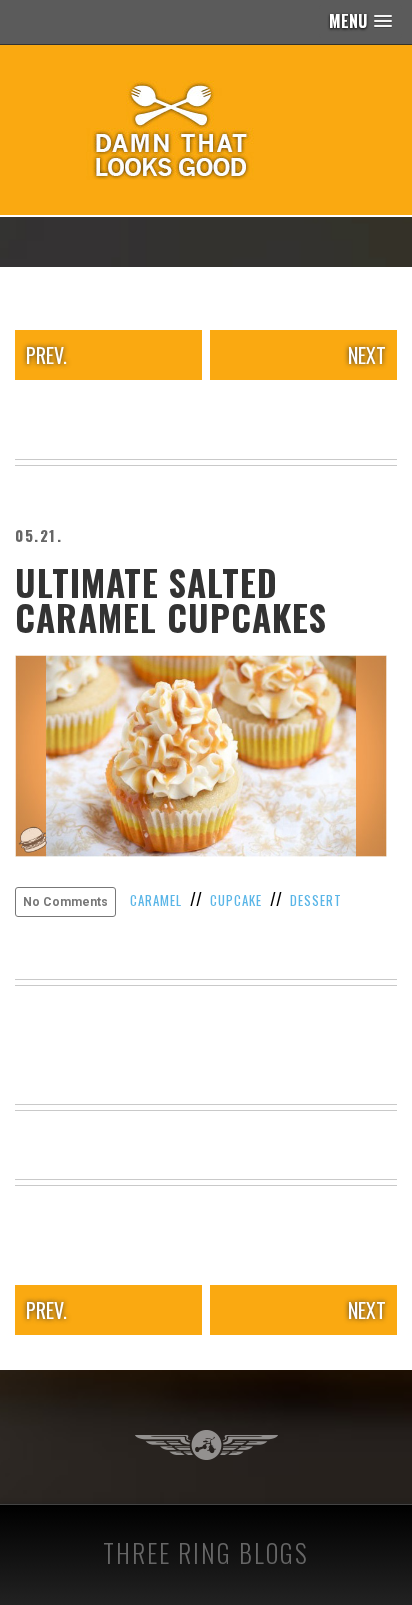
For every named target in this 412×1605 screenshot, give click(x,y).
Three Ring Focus (206, 1445)
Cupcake (236, 900)
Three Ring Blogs (206, 1552)
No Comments (65, 902)
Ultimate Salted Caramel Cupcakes (171, 599)
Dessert (316, 900)
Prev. (46, 355)
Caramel (156, 900)
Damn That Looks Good (206, 130)
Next (367, 355)
